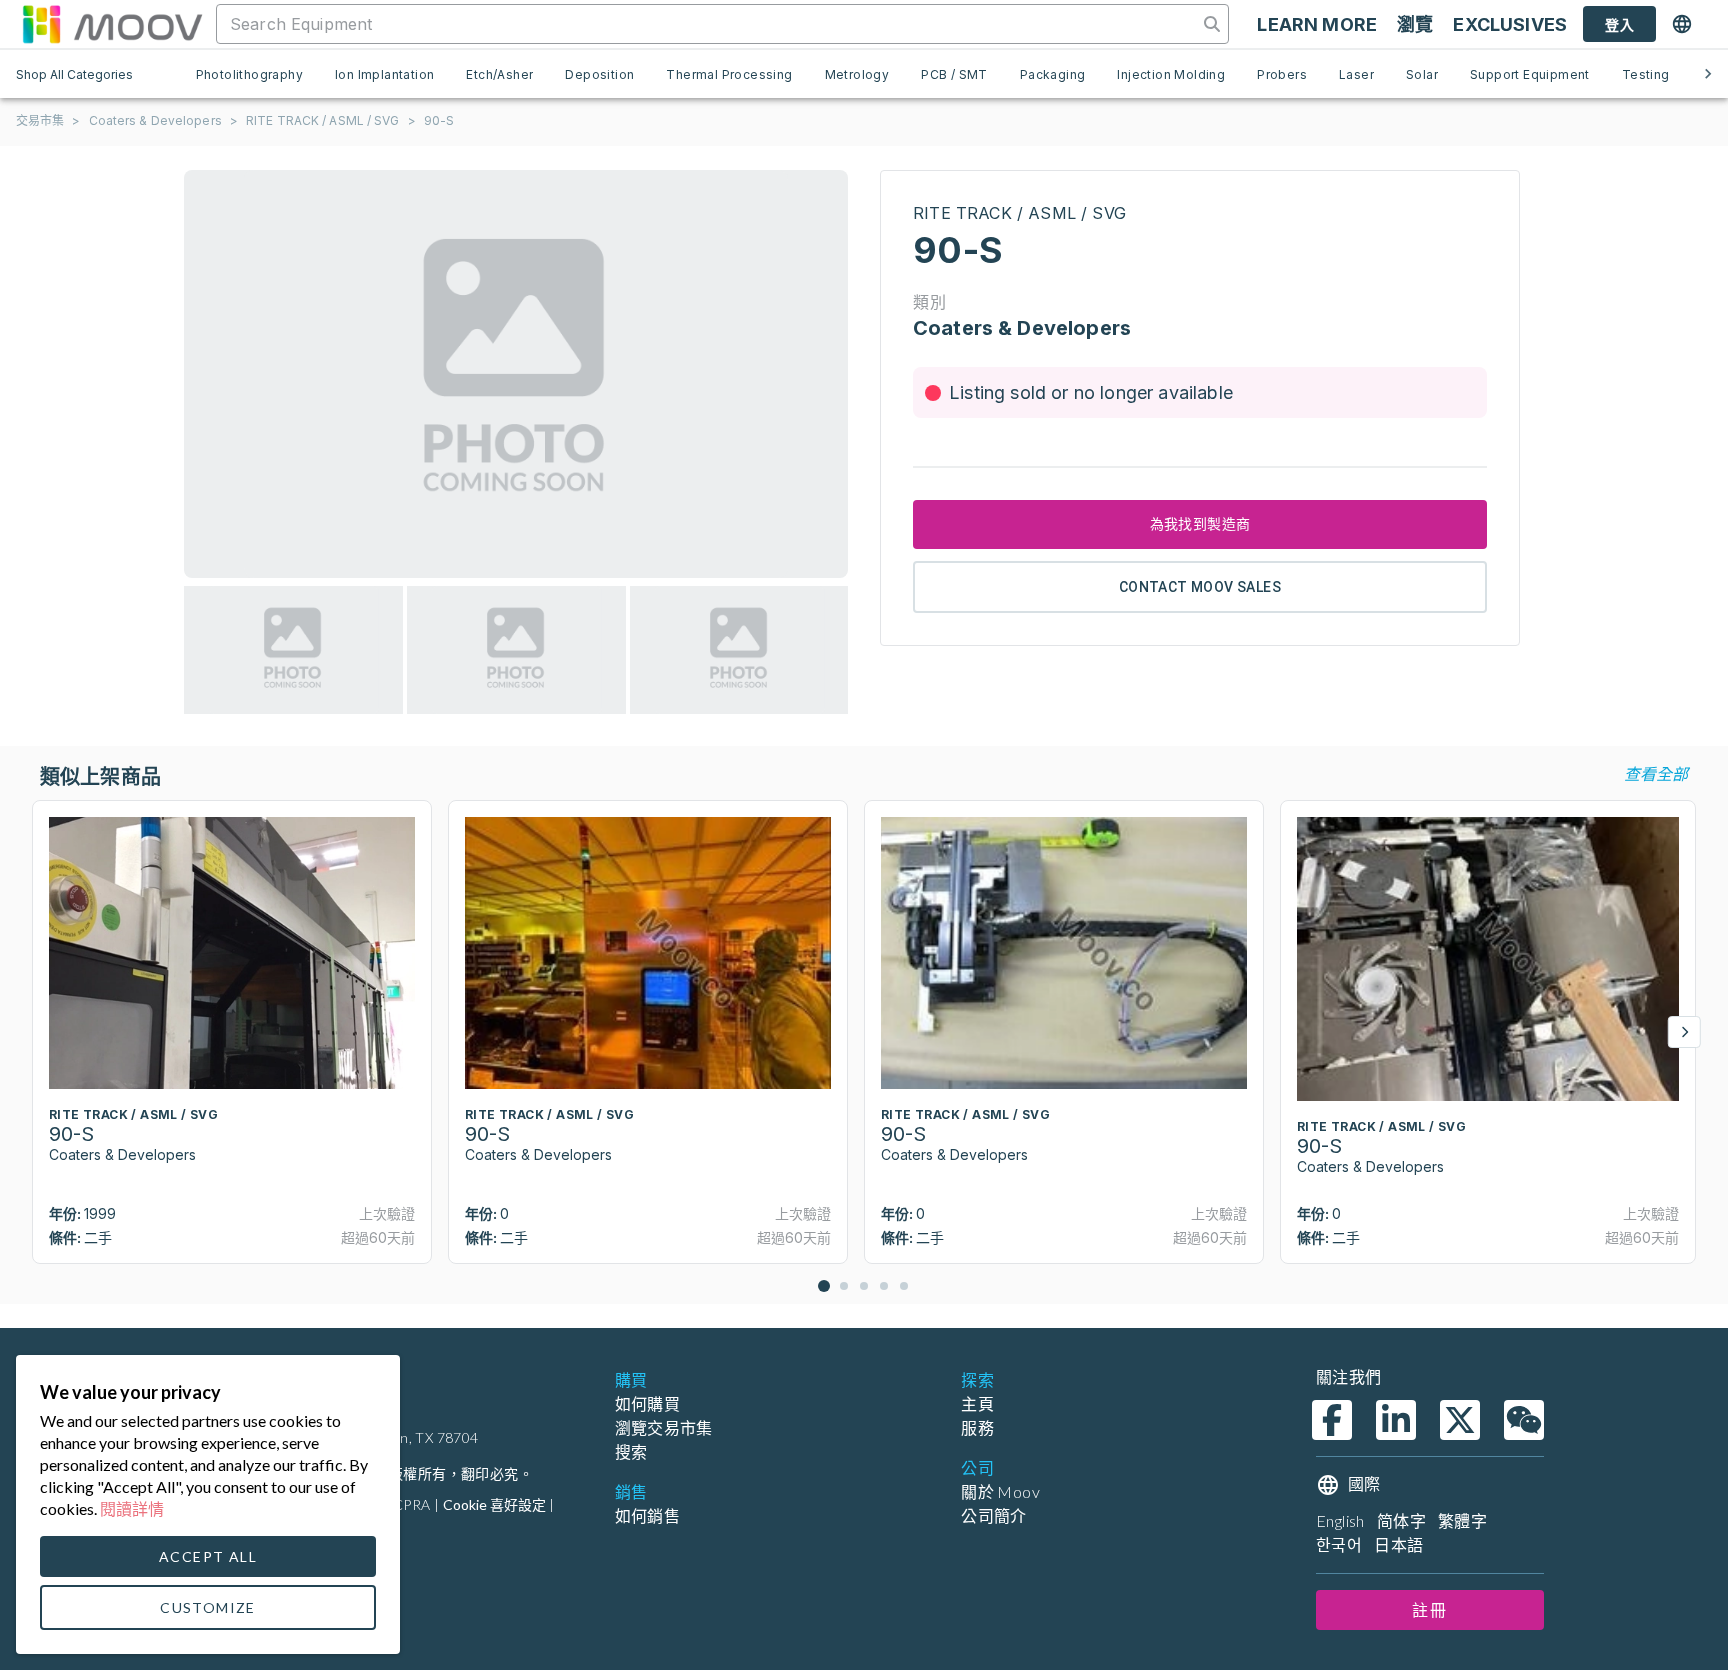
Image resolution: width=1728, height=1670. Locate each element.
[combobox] (709, 24)
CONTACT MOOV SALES (1200, 587)
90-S (439, 120)
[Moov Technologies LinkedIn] (1396, 1420)
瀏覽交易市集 (664, 1427)
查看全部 (1656, 773)
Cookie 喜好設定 (494, 1504)
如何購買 (648, 1403)
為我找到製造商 (1200, 524)
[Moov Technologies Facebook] (1332, 1420)
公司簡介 (994, 1515)
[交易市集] (112, 24)
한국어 (1339, 1544)
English (1340, 1520)
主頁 (977, 1403)
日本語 (1398, 1544)
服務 (977, 1427)
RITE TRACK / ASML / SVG (323, 120)
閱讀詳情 (132, 1508)
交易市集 (40, 120)
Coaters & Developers (155, 120)
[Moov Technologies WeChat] (1524, 1420)
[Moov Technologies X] (1460, 1420)
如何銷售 (648, 1515)
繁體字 (1462, 1520)
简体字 (1401, 1520)
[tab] (249, 74)
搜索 (631, 1451)
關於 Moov (1000, 1491)
